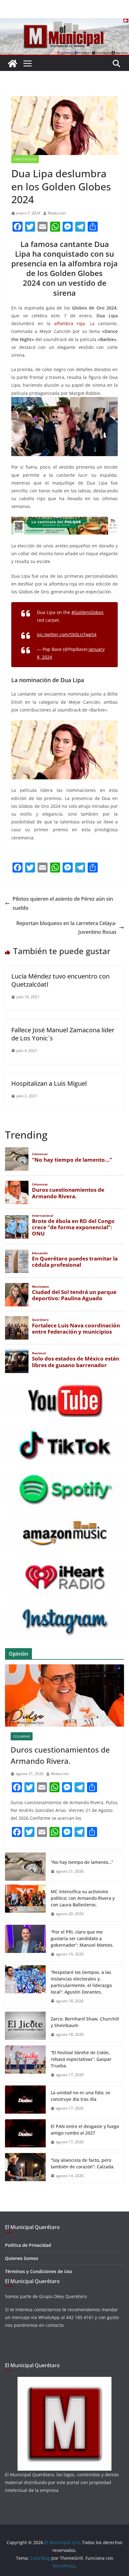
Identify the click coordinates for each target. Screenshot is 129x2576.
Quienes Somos (22, 2258)
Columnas (22, 1736)
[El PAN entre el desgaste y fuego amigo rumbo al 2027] (25, 2134)
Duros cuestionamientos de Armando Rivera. (60, 1755)
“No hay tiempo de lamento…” (82, 1862)
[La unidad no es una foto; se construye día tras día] (25, 2101)
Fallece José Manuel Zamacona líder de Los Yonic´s (63, 1034)
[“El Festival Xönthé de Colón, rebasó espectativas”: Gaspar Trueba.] (25, 2064)
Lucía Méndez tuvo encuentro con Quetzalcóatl (60, 980)
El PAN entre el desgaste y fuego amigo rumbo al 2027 (85, 2130)
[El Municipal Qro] (64, 23)
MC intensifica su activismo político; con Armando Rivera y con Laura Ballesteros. (83, 1898)
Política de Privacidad (28, 2245)
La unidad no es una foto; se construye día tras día (80, 2096)
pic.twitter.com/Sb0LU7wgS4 (67, 634)
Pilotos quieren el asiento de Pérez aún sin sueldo (63, 903)
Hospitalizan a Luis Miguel (49, 1083)
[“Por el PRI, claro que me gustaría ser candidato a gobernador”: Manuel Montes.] (25, 1943)
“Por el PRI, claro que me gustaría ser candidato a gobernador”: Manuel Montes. (83, 1938)
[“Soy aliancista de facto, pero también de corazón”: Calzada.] (25, 2168)
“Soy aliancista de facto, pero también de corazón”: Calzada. (83, 2163)
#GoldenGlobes (88, 612)
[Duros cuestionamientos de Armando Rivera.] (64, 1696)
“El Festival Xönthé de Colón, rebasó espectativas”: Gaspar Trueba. (81, 2059)
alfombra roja (70, 323)
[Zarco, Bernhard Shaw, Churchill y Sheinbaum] (25, 2027)
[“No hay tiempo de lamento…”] (25, 1867)
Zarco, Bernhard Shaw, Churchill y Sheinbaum (85, 2022)
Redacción (57, 213)
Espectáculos (25, 159)
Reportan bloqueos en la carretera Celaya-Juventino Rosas (66, 928)
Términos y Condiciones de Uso (39, 2271)
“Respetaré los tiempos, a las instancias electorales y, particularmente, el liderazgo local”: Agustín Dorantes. (81, 1982)
